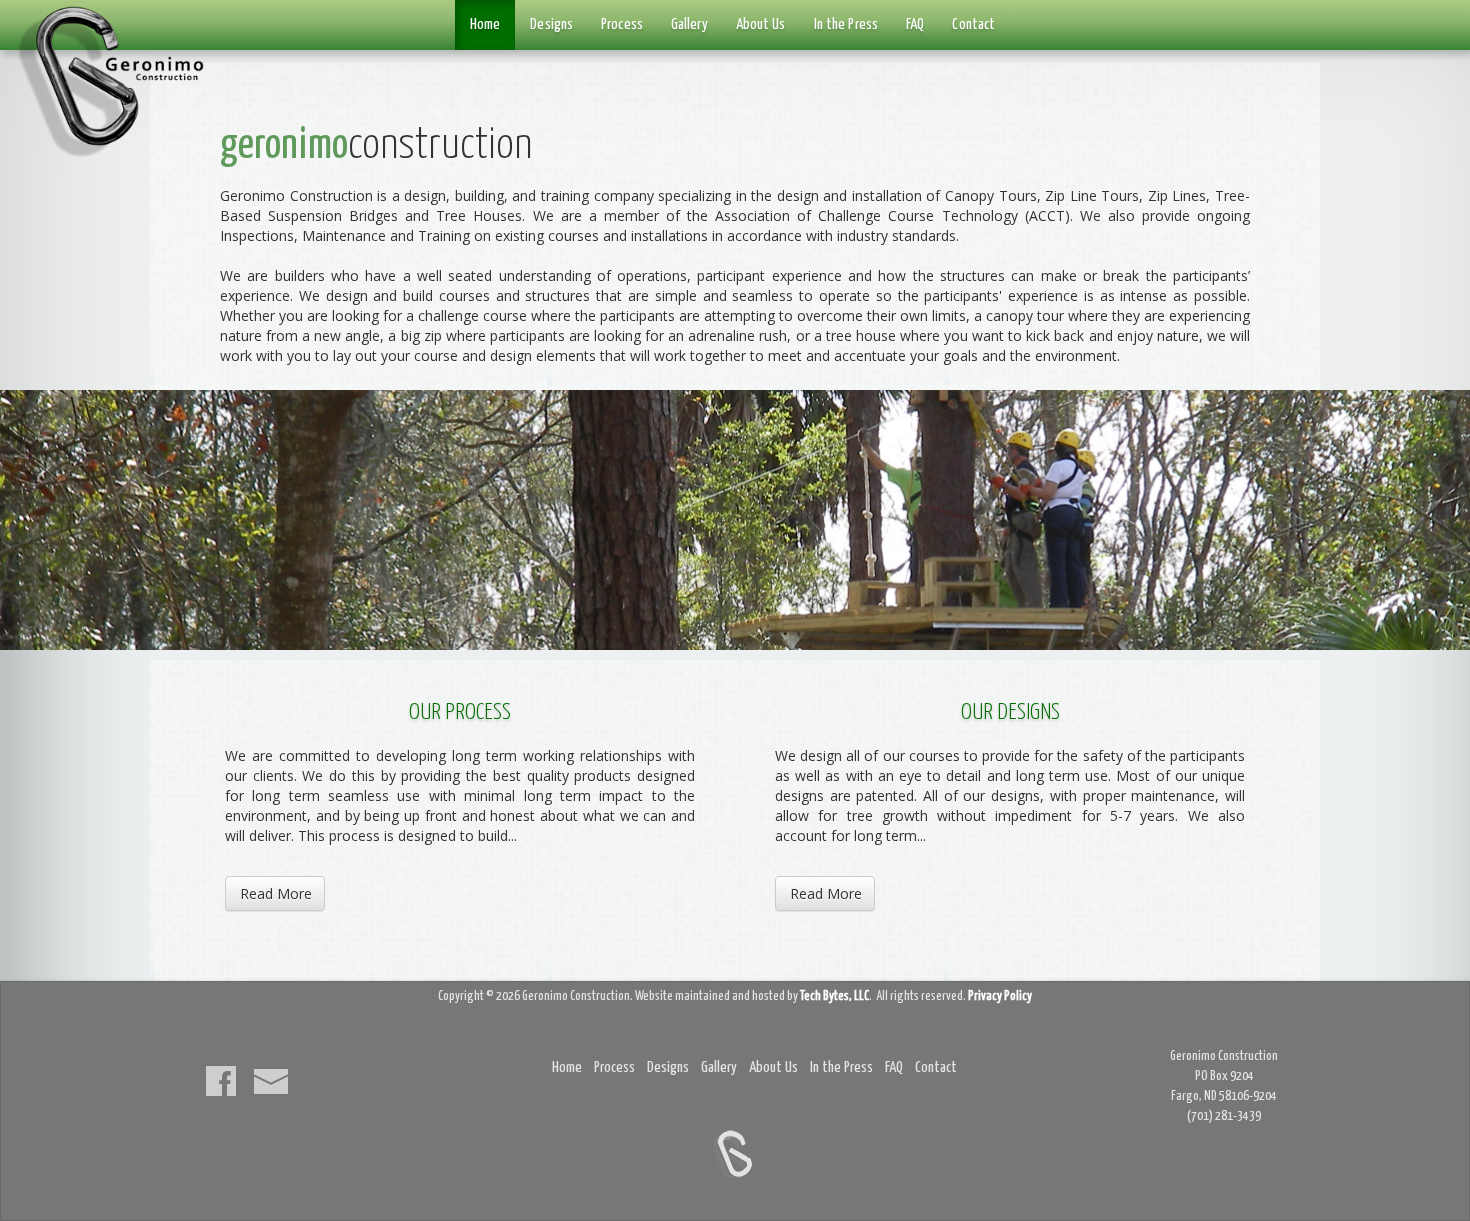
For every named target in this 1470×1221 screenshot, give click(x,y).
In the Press (846, 24)
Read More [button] (276, 893)
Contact (973, 24)
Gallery (689, 24)
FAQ (915, 24)
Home (485, 24)
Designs (551, 24)
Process (622, 24)
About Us (761, 24)
